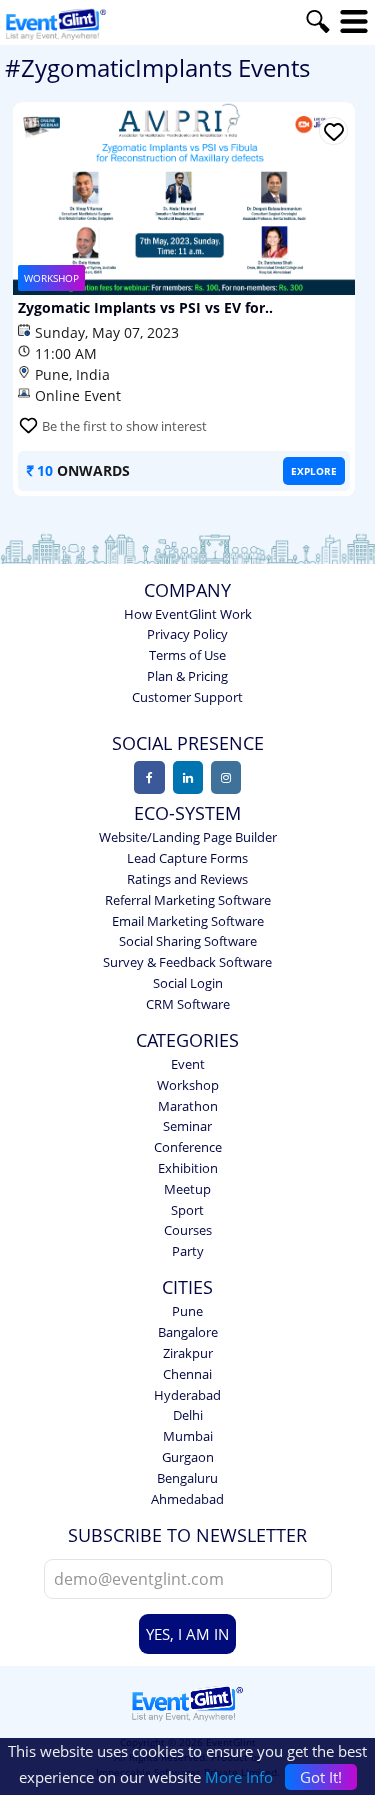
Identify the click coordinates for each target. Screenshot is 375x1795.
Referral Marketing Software (188, 900)
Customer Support (187, 697)
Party (188, 1251)
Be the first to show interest (124, 426)
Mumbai (188, 1436)
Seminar (187, 1126)
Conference (188, 1147)
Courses (188, 1230)
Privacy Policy (187, 634)
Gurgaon (188, 1457)
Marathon (188, 1106)
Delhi (188, 1415)
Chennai (187, 1374)
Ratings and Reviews (187, 879)
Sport (187, 1210)
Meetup (187, 1189)
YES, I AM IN (187, 1634)
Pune (187, 1311)
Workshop (188, 1085)
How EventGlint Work (188, 614)
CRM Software (188, 1004)
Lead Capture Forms (187, 858)
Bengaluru (187, 1478)
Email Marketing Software (188, 921)
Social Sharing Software (188, 941)
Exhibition (188, 1168)
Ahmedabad (187, 1499)
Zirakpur (188, 1353)
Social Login (188, 983)
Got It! (321, 1777)
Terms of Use (187, 655)
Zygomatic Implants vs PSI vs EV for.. (145, 308)
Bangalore (188, 1332)
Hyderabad (187, 1395)
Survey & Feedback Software (187, 962)
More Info (239, 1777)
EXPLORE (314, 471)
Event (188, 1064)
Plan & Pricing (187, 676)
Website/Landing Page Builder (188, 837)
